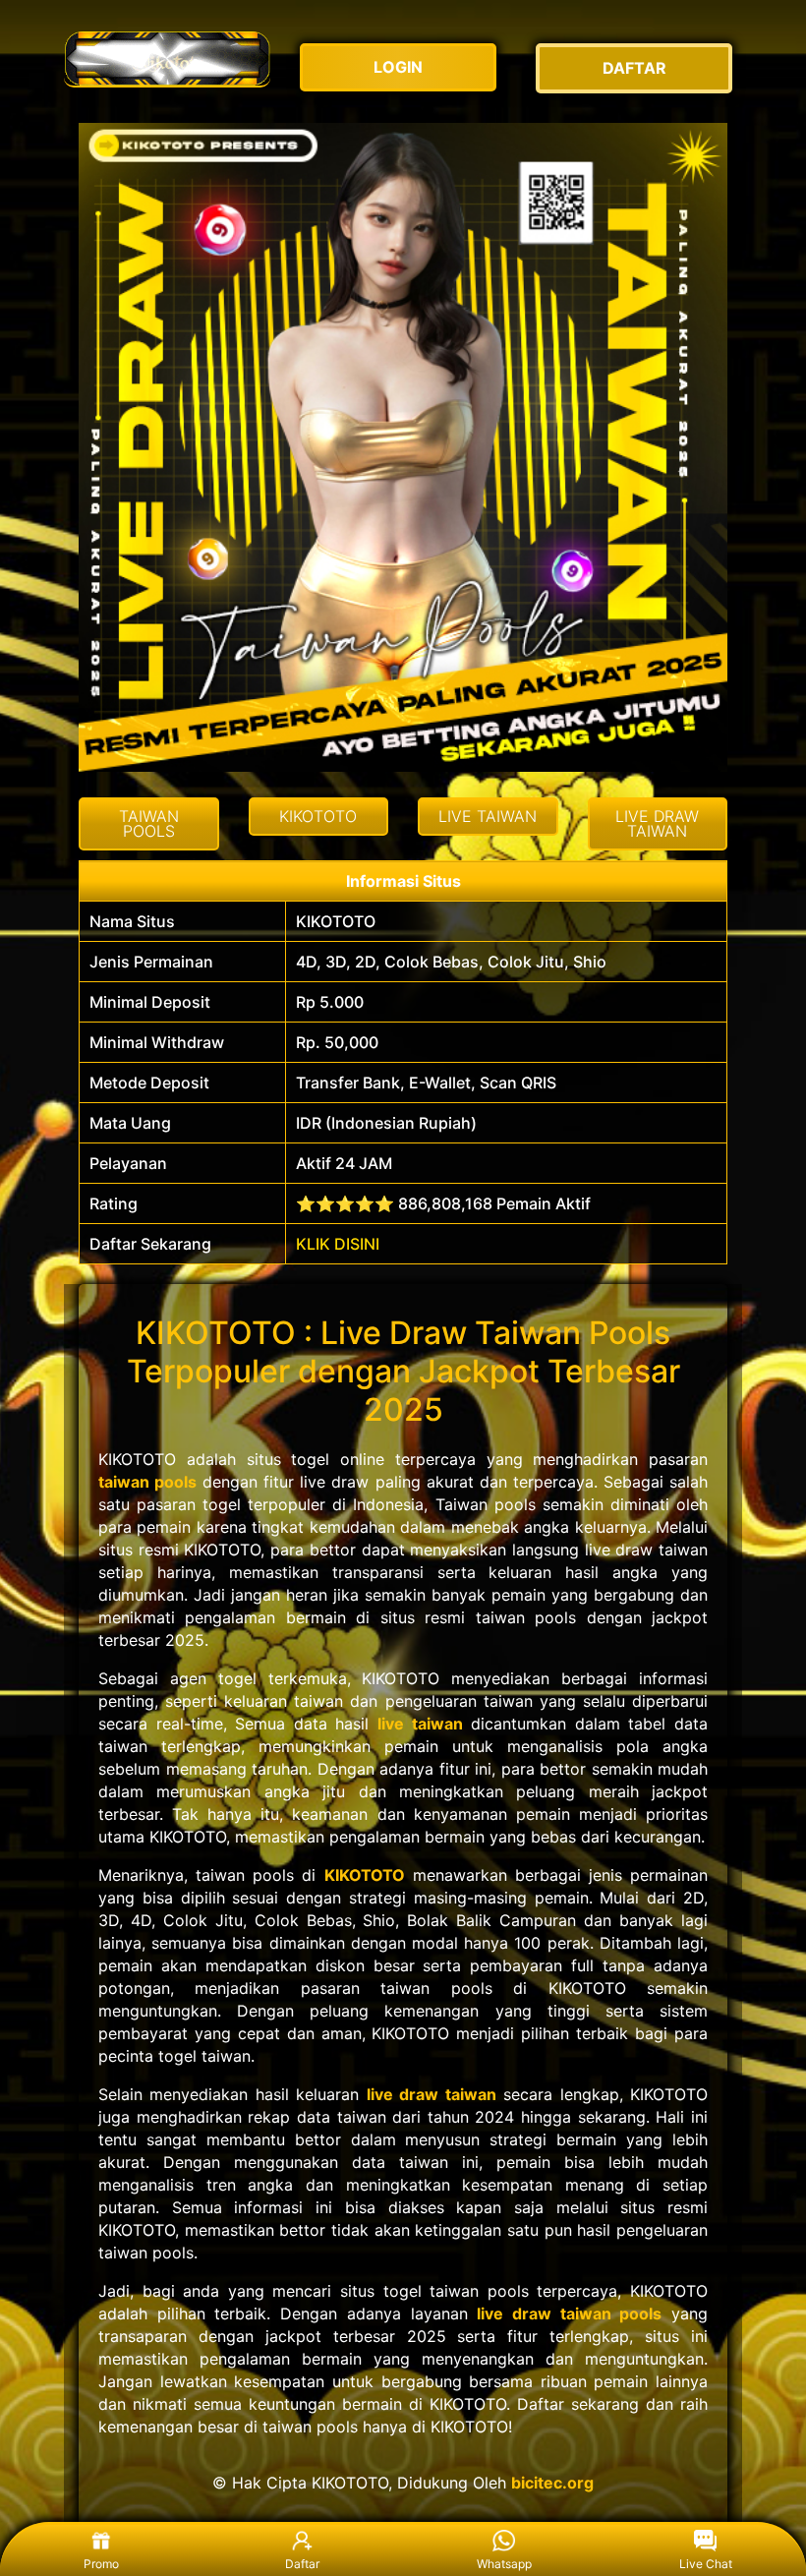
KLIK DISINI (338, 1244)
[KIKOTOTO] (167, 59)
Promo (101, 2564)
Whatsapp (504, 2564)
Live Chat (706, 2564)
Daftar (302, 2564)
